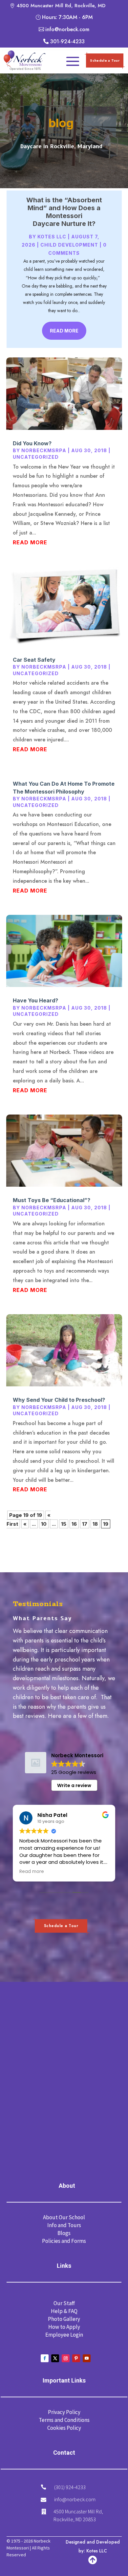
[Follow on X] (55, 2358)
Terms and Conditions (64, 2420)
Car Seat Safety (34, 660)
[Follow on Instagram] (66, 2358)
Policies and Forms (64, 2241)
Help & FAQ (64, 2311)
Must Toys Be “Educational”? (52, 1200)
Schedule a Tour (105, 60)
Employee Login (64, 2335)
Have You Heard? (35, 1000)
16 (74, 1524)
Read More (64, 331)
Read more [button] (32, 1872)
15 (64, 1524)
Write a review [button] (74, 1785)
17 (85, 1524)
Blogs (64, 2233)
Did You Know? (32, 443)
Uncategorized (36, 457)
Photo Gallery (64, 2319)
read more (30, 542)
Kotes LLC (52, 237)
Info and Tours (64, 2225)
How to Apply (64, 2327)
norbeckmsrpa (44, 450)
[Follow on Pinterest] (76, 2358)
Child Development (69, 245)
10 (44, 1524)
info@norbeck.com (75, 2499)
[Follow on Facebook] (45, 2358)
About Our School (64, 2217)
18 (95, 1524)
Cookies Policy (64, 2428)
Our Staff (64, 2303)
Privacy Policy (64, 2412)
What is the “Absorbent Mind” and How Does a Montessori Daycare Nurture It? (64, 212)
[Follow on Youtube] (87, 2358)
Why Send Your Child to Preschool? (59, 1400)
